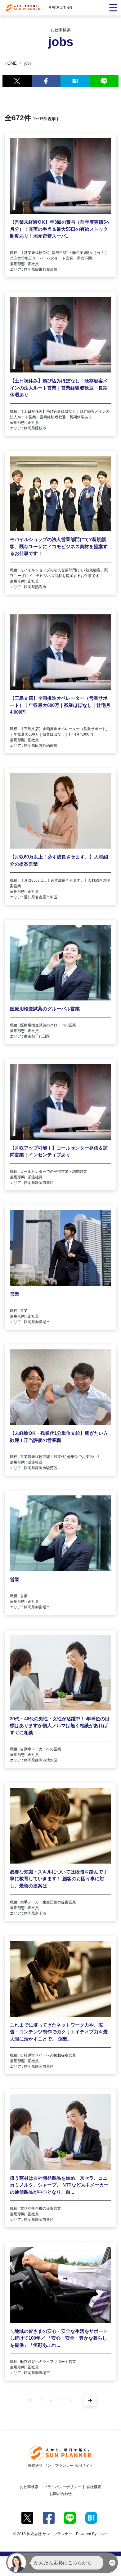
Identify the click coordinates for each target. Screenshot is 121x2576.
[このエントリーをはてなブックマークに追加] (75, 81)
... (77, 2399)
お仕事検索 (29, 2487)
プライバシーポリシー (62, 2487)
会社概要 (94, 2487)
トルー (102, 2534)
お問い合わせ (60, 2494)
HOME (11, 63)
